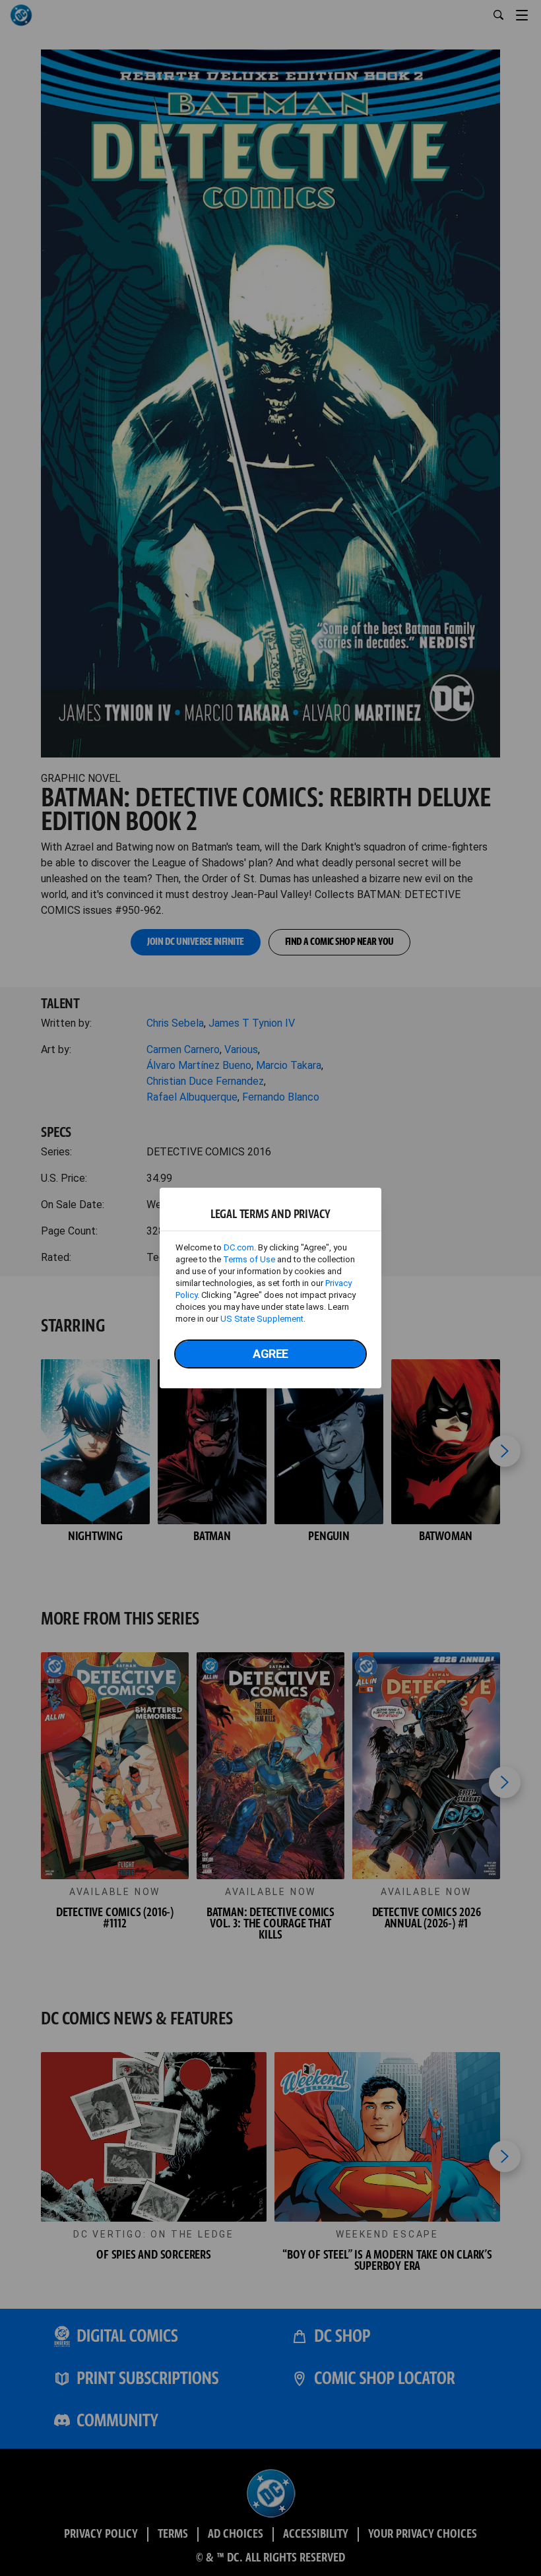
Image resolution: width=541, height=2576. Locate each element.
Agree (270, 1354)
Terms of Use (249, 1259)
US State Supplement (262, 1319)
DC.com (239, 1247)
